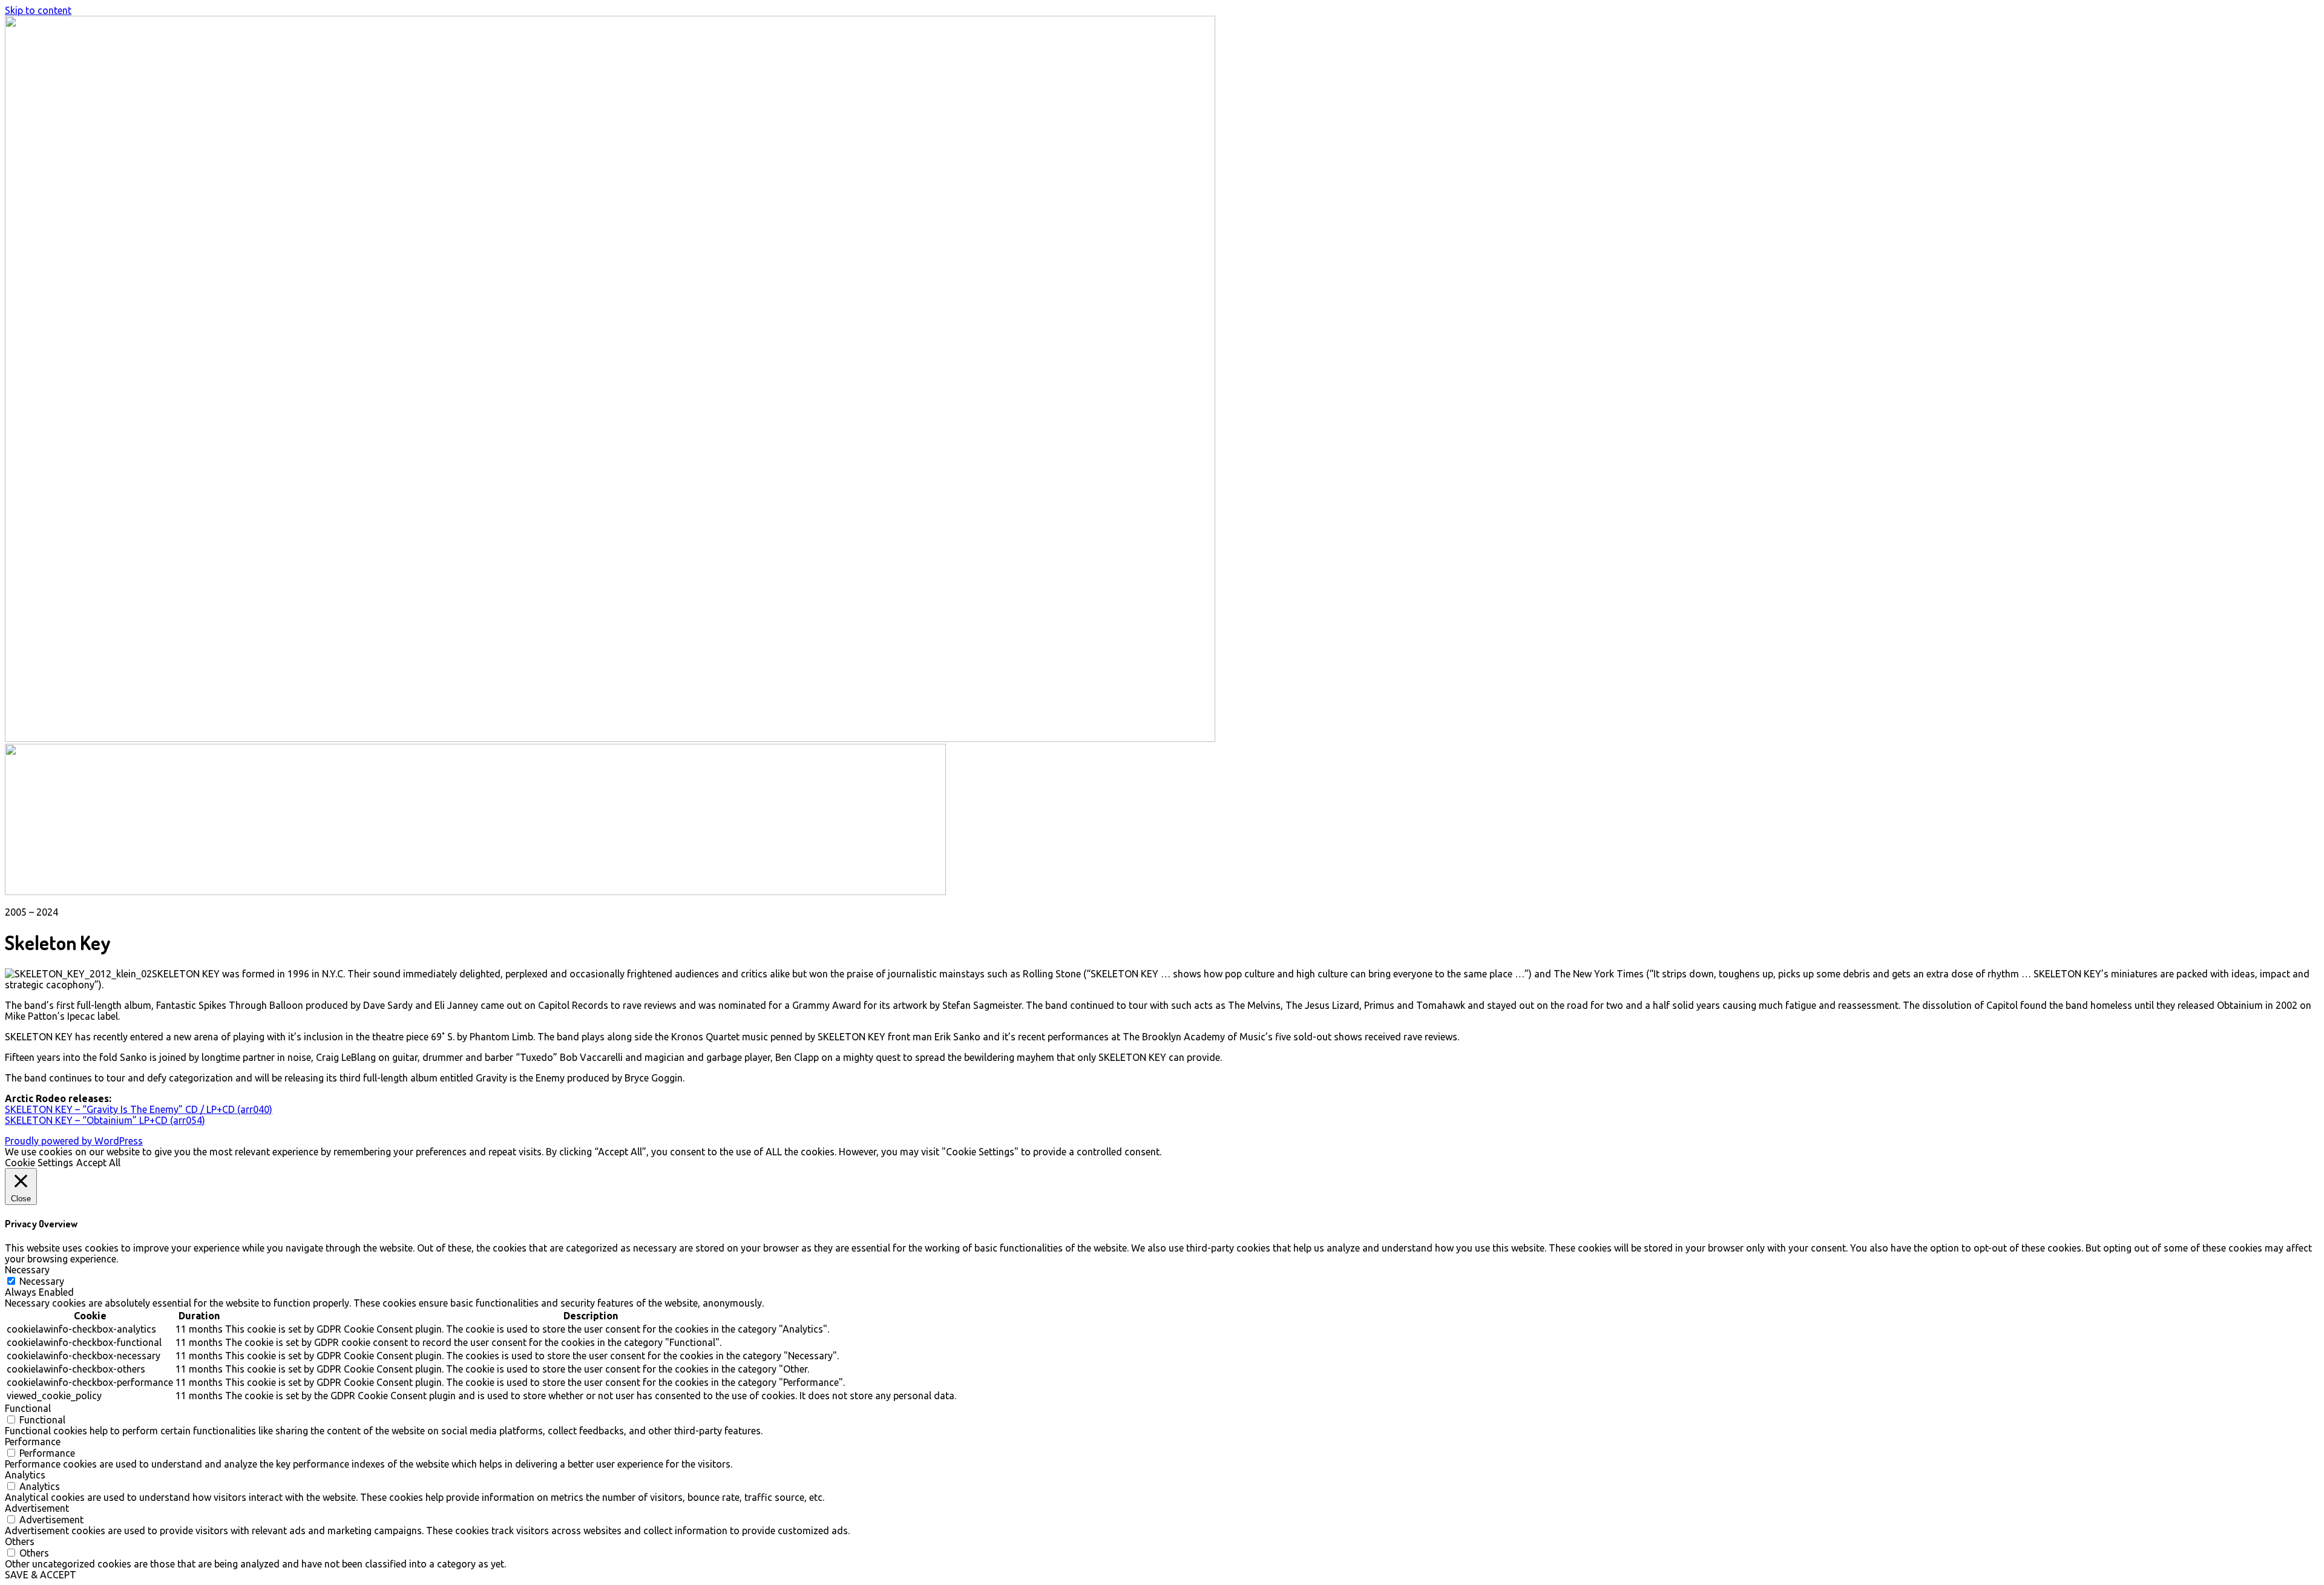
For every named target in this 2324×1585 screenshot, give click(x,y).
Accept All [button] (98, 1163)
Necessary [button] (27, 1270)
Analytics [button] (25, 1475)
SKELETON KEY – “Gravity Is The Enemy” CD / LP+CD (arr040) (139, 1109)
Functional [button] (28, 1408)
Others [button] (20, 1541)
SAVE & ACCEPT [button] (41, 1575)
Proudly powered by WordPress (74, 1141)
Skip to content (38, 10)
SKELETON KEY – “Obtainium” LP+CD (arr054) (105, 1120)
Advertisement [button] (37, 1508)
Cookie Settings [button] (39, 1163)
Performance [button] (33, 1442)
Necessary (42, 1281)
